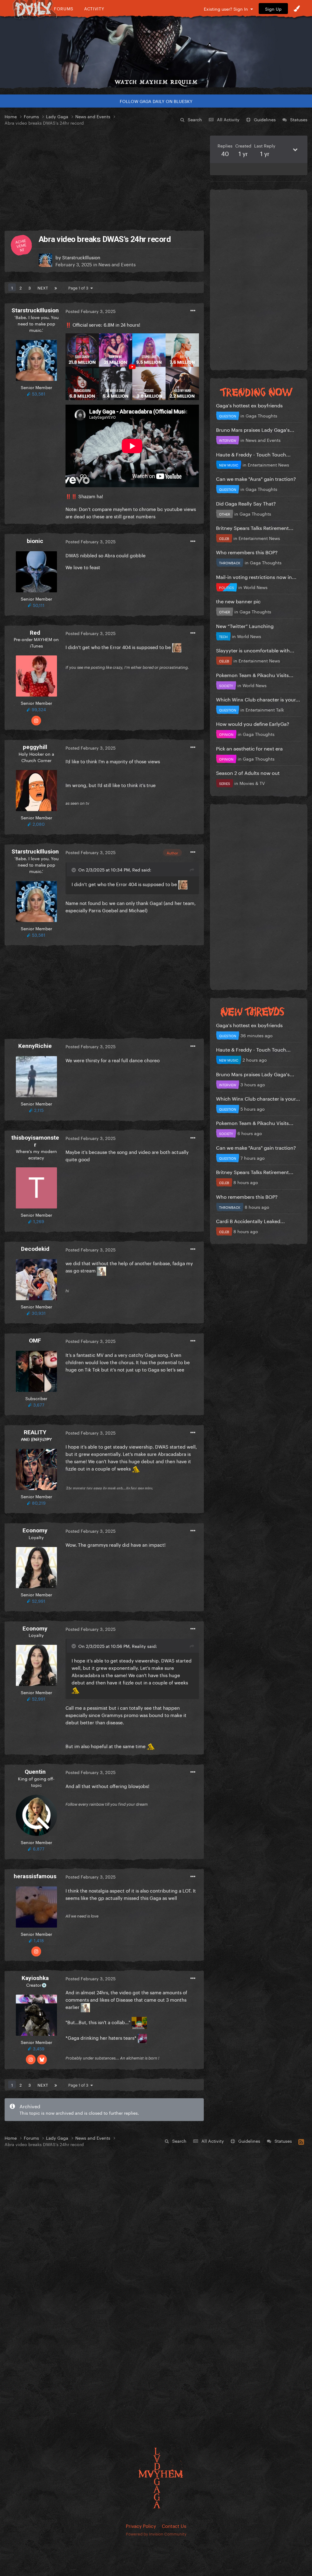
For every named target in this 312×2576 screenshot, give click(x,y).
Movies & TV (252, 783)
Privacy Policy (141, 2525)
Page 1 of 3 (79, 287)
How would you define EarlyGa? (253, 723)
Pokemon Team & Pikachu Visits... (255, 674)
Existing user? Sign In (227, 9)
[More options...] (193, 311)
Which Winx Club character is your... (258, 699)
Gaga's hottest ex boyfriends (249, 405)
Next (43, 287)
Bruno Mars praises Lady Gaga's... (255, 429)
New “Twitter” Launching (245, 625)
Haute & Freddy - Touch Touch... (253, 454)
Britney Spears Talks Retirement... (255, 527)
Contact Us (174, 2525)
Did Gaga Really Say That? (246, 503)
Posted (90, 311)
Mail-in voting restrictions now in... (256, 576)
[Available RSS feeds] (301, 2141)
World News (255, 587)
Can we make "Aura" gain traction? (256, 478)
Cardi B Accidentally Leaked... (250, 1221)
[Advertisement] (104, 178)
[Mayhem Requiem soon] (156, 47)
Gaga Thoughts (261, 415)
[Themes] (297, 9)
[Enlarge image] (132, 366)
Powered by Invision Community (156, 2533)
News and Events (117, 264)
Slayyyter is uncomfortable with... (255, 650)
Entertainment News (268, 464)
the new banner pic (238, 601)
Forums (64, 8)
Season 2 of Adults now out (248, 772)
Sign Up (273, 9)
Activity (94, 8)
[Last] (56, 287)
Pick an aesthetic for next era (249, 748)
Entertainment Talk (265, 709)
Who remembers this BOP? (247, 552)
